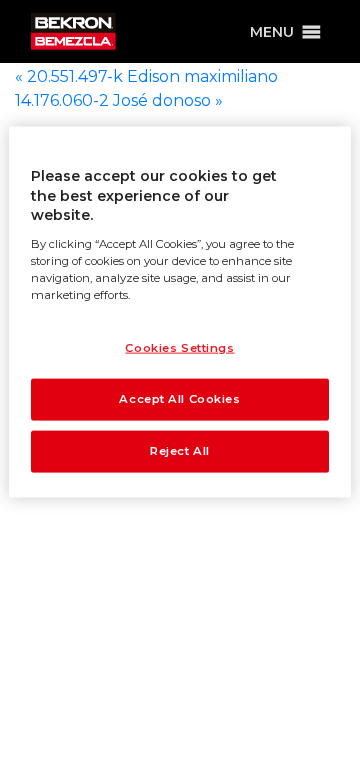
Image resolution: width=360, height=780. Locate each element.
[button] (272, 32)
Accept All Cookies (179, 399)
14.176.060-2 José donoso (119, 100)
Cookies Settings (179, 348)
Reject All (180, 450)
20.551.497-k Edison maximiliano (146, 76)
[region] (180, 312)
